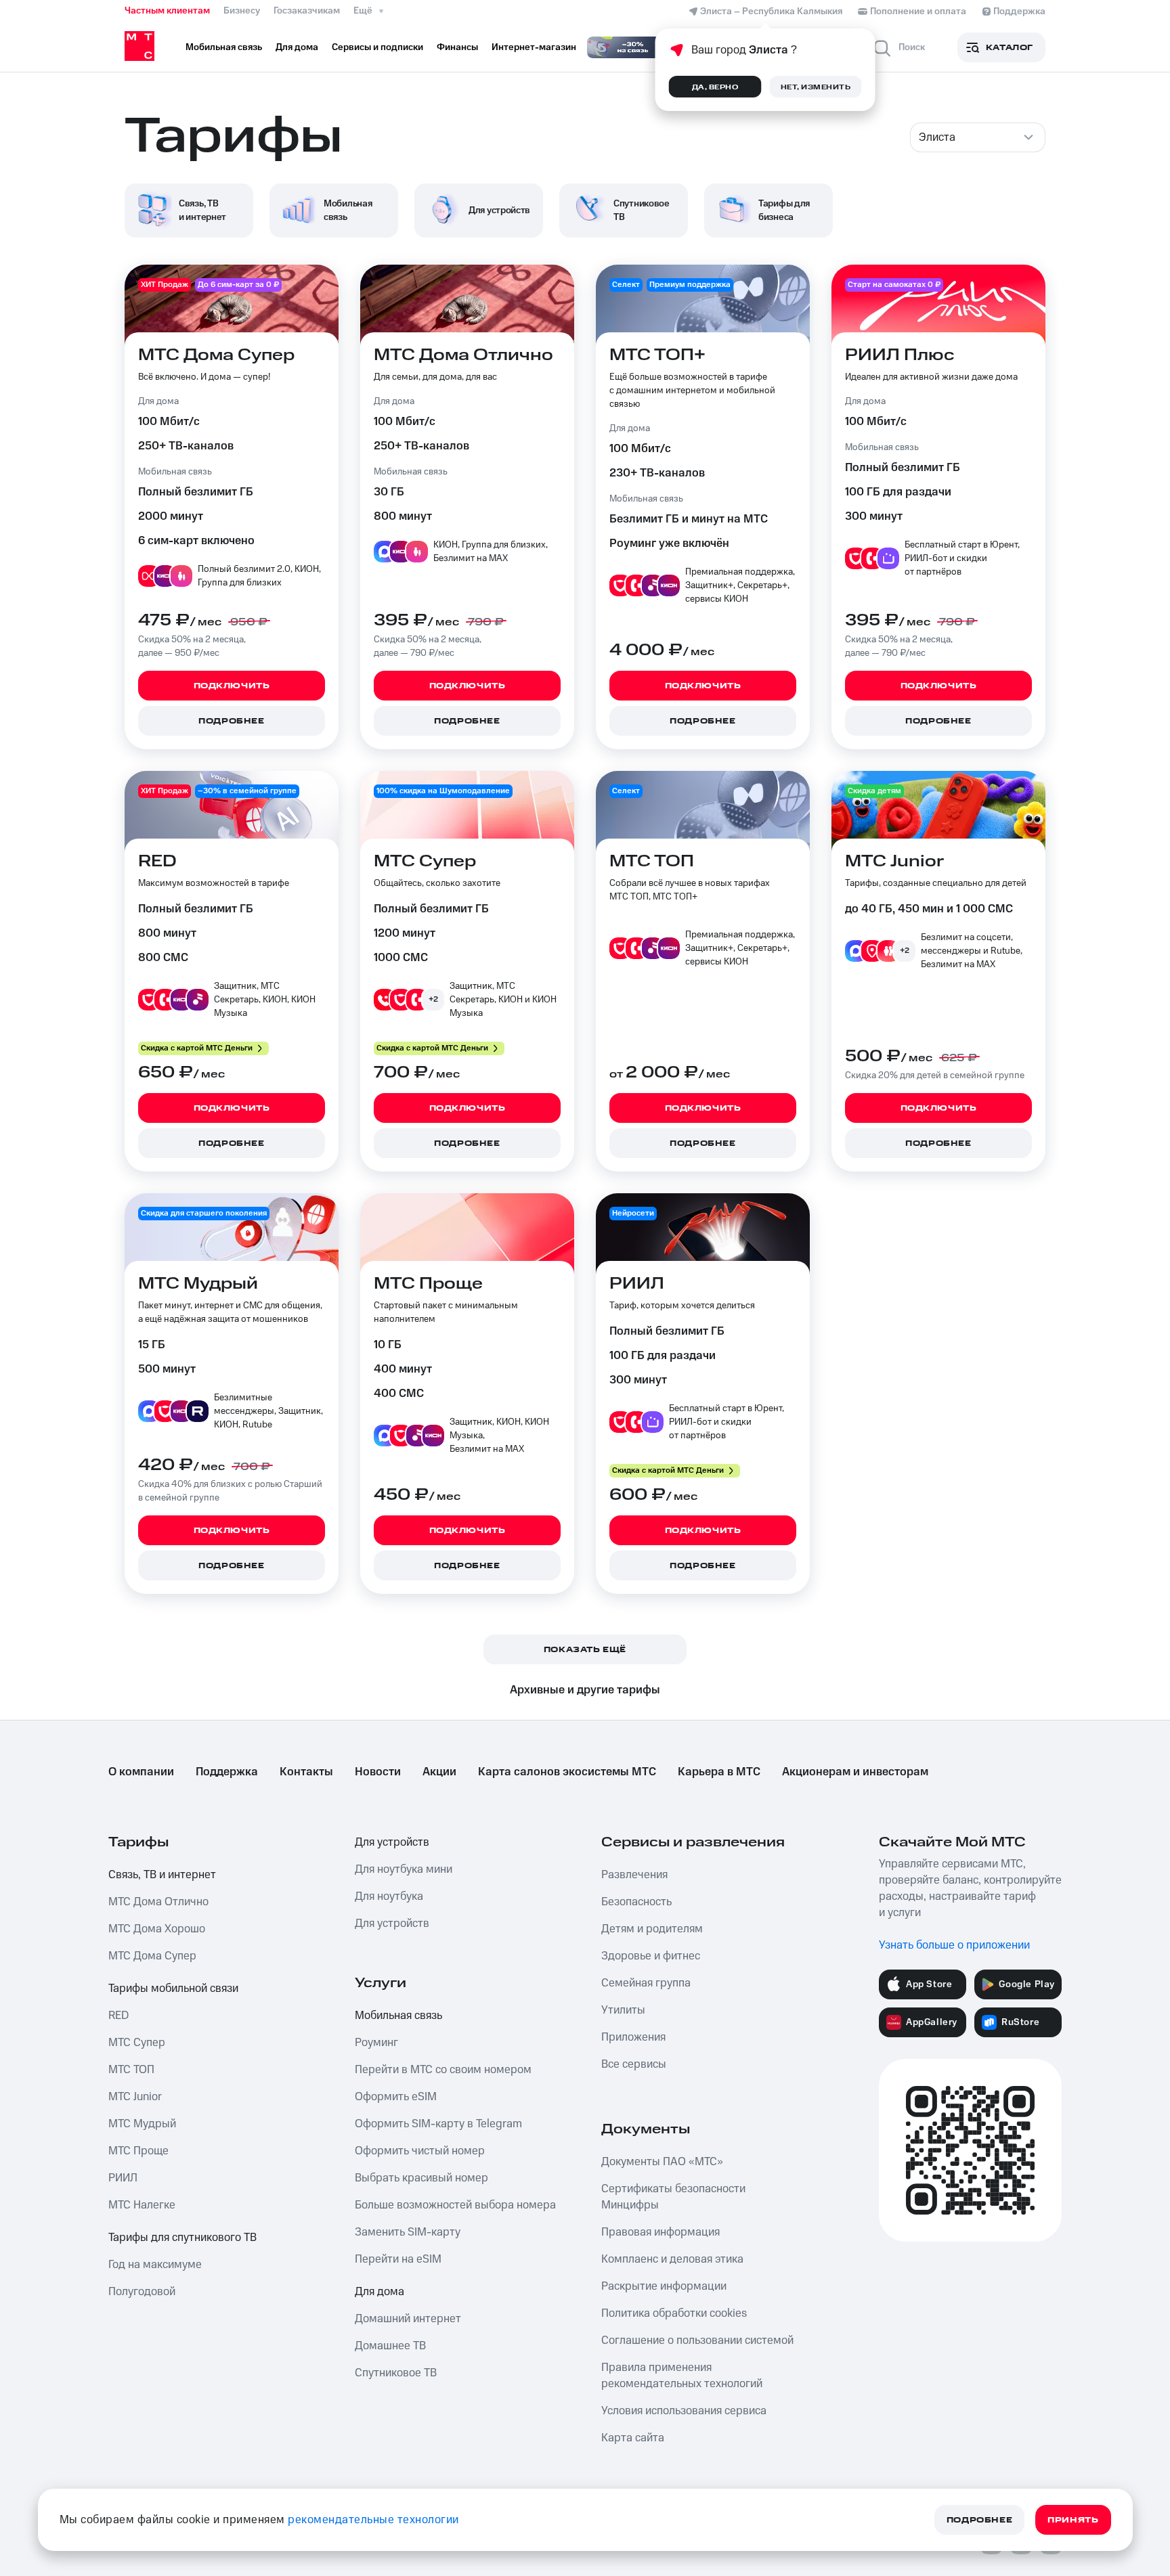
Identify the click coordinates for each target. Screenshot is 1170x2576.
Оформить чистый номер (420, 2151)
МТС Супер (137, 2043)
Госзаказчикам (307, 11)
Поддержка (227, 1772)
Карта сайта (633, 2438)
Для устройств (392, 1842)
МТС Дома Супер (152, 1956)
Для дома (380, 2292)
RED (118, 2016)
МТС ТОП (131, 2070)
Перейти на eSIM (398, 2259)
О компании (141, 1772)
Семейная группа (646, 1983)
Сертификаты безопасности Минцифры (673, 2197)
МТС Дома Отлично (158, 1902)
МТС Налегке (142, 2205)
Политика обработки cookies (674, 2313)
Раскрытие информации (664, 2286)
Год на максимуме (155, 2265)
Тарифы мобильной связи (173, 1989)
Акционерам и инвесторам (855, 1772)
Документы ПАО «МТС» (662, 2162)
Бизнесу (242, 11)
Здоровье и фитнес (651, 1956)
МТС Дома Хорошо (157, 1929)
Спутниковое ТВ (396, 2373)
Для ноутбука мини (404, 1869)
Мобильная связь (398, 2016)
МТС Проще (138, 2151)
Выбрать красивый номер (421, 2178)
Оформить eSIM (396, 2097)
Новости (378, 1772)
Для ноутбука (389, 1896)
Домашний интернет (408, 2319)
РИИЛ (123, 2178)
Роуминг (376, 2043)
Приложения (633, 2037)
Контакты (306, 1772)
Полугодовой (142, 2292)
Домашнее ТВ (390, 2346)
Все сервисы (634, 2064)
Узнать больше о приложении (954, 1945)
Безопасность (636, 1902)
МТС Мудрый (142, 2124)
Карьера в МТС (719, 1772)
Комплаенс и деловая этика (672, 2259)
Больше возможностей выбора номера (455, 2205)
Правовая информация (660, 2232)
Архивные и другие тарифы (585, 1690)
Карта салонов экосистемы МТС (567, 1772)
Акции (439, 1772)
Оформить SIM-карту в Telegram (438, 2124)
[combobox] (978, 137)
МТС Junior (135, 2097)
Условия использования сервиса (684, 2411)
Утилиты (623, 2010)
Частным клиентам (167, 11)
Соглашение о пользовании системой (697, 2340)
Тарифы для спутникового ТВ (182, 2238)
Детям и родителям (652, 1929)
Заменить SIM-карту (408, 2232)
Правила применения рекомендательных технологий (682, 2376)
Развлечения (634, 1875)
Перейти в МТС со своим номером (443, 2070)
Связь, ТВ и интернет (162, 1875)
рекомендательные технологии (373, 2520)
